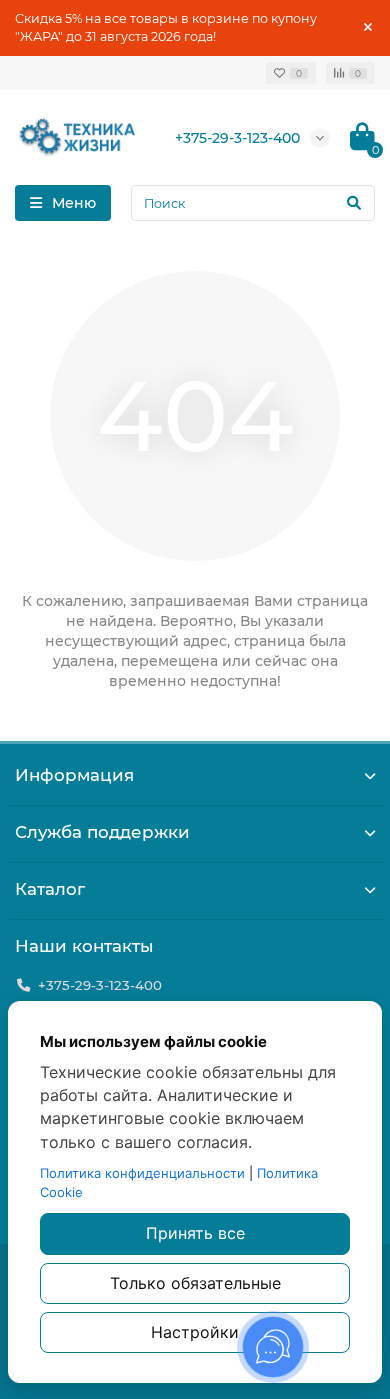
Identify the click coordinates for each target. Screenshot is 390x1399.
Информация (74, 775)
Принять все (195, 1233)
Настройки (195, 1332)
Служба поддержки (102, 832)
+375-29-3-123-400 (237, 138)
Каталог (50, 889)
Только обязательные (195, 1283)
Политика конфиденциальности (142, 1173)
